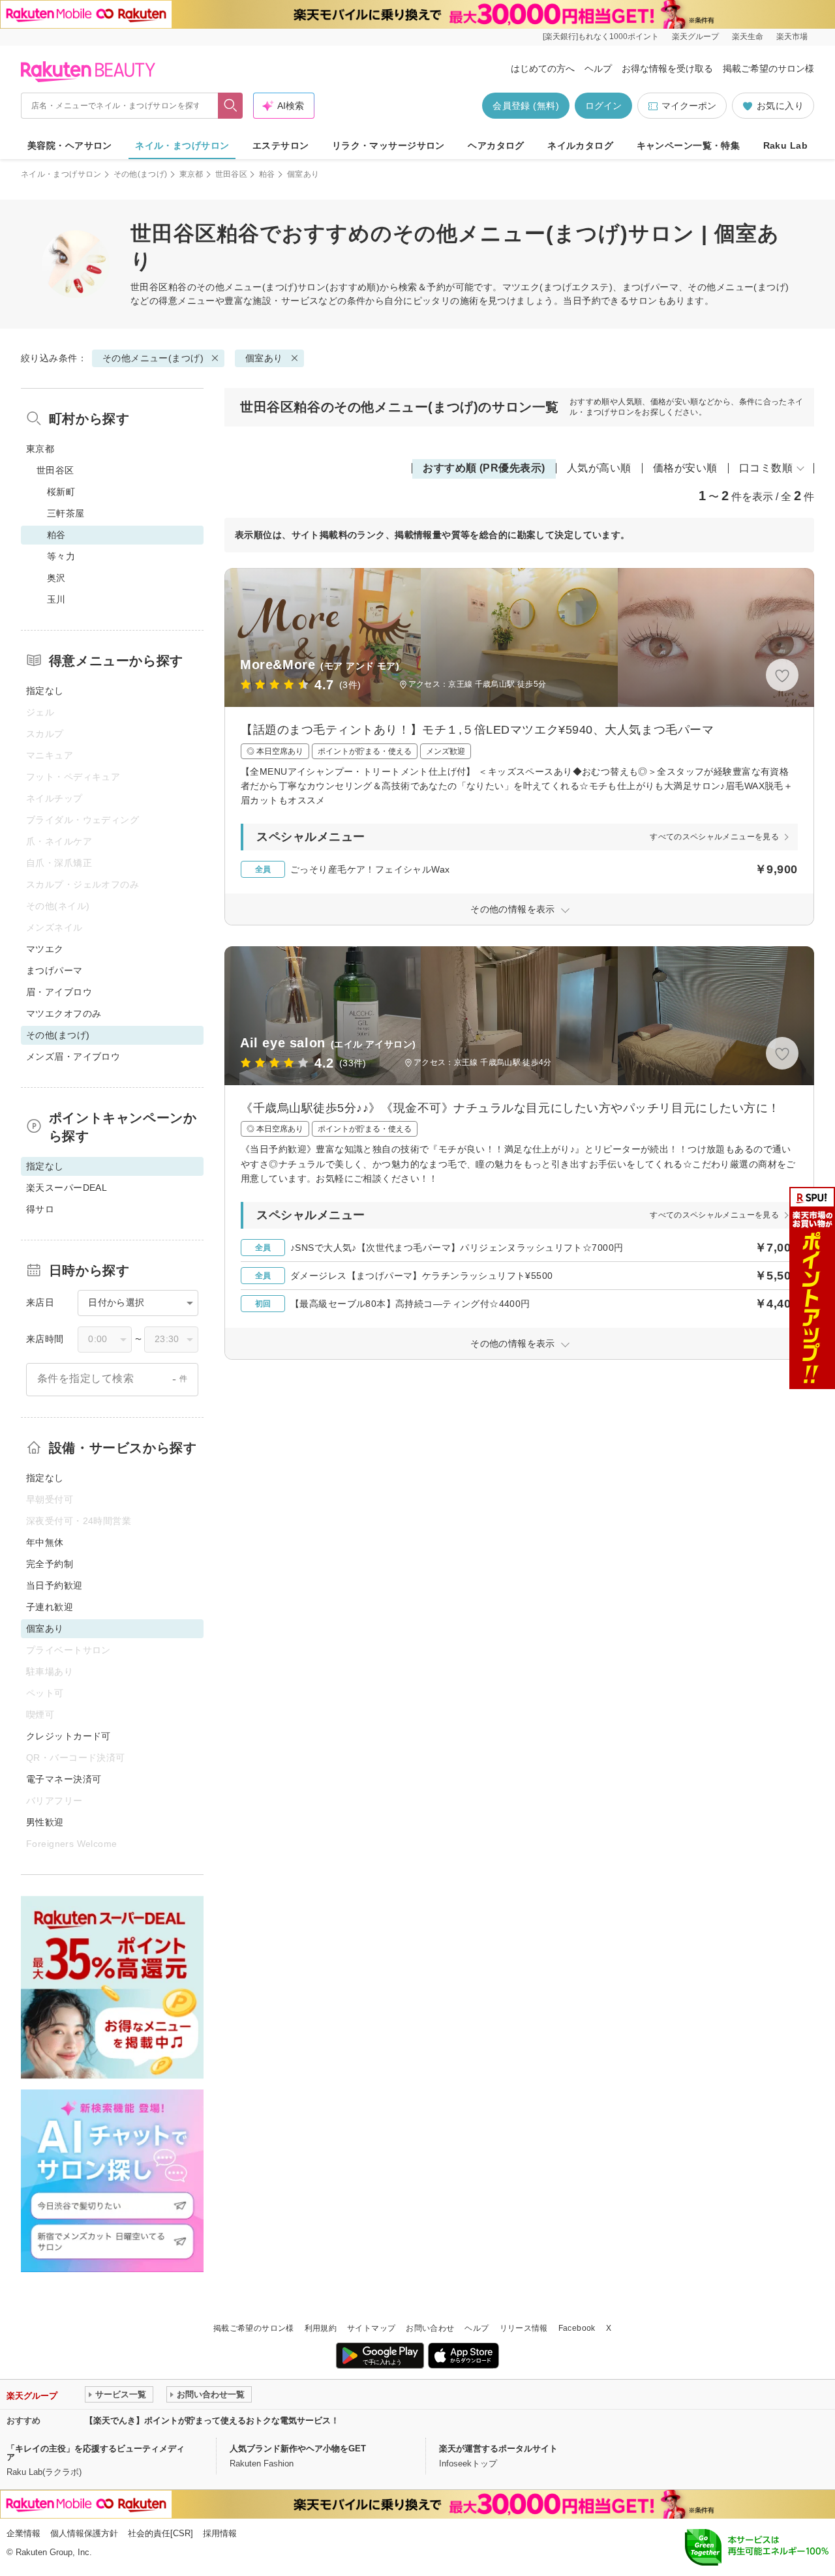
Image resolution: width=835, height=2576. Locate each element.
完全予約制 (50, 1564)
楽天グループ (695, 37)
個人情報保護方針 (84, 2533)
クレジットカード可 (68, 1736)
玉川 (56, 599)
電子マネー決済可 (64, 1779)
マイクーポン (689, 106)
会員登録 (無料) (526, 106)
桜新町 (61, 492)
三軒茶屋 (66, 513)
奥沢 (56, 578)
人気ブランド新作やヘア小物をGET (298, 2449)
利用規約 (321, 2328)
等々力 (61, 556)
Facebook (577, 2328)
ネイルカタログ (580, 145)
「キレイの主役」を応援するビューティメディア (96, 2453)
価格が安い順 (685, 468)
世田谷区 (231, 174)
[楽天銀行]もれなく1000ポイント (601, 37)
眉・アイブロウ (59, 992)
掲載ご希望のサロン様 (768, 68)
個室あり (264, 358)
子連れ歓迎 (50, 1607)
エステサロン (281, 145)
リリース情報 (524, 2328)
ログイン (603, 106)
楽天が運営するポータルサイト (498, 2449)
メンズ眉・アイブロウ (73, 1056)
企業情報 (23, 2533)
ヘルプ (598, 68)
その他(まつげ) (141, 174)
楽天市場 (792, 37)
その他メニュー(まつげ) (247, 287)
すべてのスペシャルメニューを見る (714, 837)
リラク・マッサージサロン (388, 145)
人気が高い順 (599, 468)
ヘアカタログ (496, 145)
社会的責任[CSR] (160, 2533)
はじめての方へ (543, 68)
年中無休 (45, 1542)
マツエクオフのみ (64, 1013)
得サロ (40, 1209)
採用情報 (220, 2533)
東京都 (191, 174)
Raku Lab (785, 145)
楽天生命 (748, 37)
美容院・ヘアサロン (70, 145)
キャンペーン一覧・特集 (689, 145)
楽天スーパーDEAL (67, 1188)
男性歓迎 (45, 1822)
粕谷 (267, 174)
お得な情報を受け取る (667, 68)
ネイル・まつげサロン (182, 145)
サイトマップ (371, 2328)
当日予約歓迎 (54, 1585)
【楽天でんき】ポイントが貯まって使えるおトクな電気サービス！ (212, 2420)
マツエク (45, 949)
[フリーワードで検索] (231, 106)
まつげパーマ (54, 970)
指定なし (45, 691)
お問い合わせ (430, 2328)
